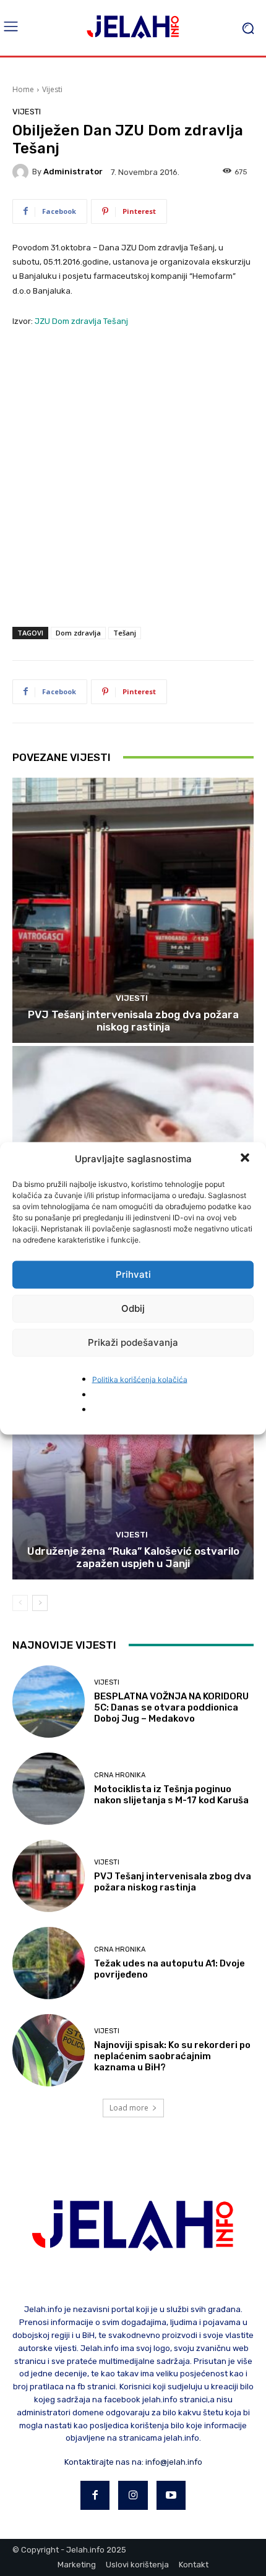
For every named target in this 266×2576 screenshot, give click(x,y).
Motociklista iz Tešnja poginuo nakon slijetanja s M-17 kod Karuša (171, 1795)
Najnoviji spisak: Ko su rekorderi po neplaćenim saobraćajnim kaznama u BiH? (172, 2056)
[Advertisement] (133, 478)
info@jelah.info (174, 2462)
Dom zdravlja (78, 633)
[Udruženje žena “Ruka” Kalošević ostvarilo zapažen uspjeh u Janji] (133, 1447)
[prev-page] (20, 1603)
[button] (246, 1158)
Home (23, 89)
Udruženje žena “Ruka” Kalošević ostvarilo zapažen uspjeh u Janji (133, 1557)
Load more (129, 2108)
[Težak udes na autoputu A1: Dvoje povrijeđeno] (49, 1963)
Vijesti (52, 89)
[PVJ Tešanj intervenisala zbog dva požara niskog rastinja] (133, 910)
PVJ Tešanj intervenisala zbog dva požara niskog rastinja (133, 1021)
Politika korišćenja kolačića (140, 1379)
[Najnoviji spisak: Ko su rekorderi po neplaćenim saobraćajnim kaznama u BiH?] (49, 2050)
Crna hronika (120, 1775)
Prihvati (133, 1274)
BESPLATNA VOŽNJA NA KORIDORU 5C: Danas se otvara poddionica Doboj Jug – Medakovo (171, 1707)
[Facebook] (95, 2496)
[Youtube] (171, 2496)
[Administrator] (22, 172)
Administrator (73, 172)
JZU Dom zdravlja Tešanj (81, 321)
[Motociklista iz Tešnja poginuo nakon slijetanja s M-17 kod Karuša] (49, 1789)
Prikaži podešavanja (133, 1342)
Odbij (133, 1308)
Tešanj (125, 633)
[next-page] (40, 1603)
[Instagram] (133, 2496)
